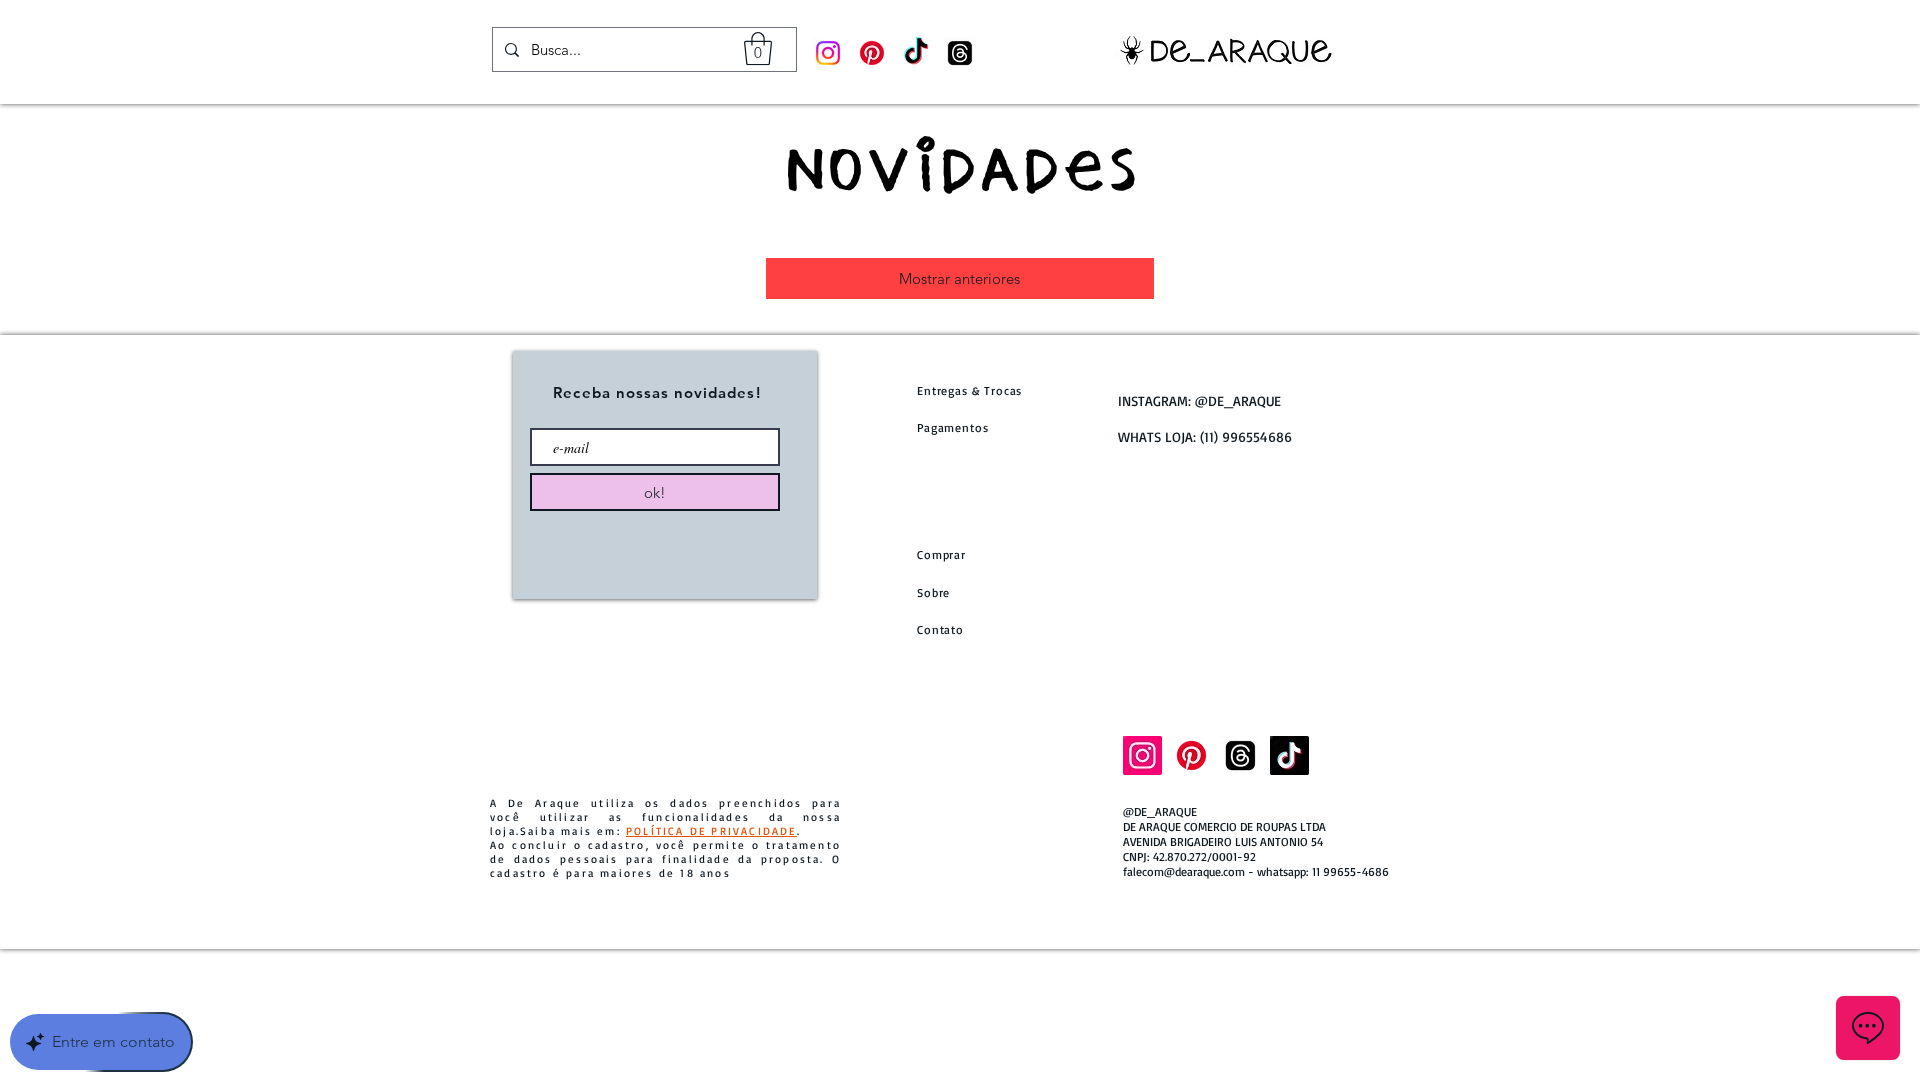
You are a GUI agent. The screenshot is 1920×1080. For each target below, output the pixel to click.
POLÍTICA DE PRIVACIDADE (711, 831)
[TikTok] (916, 53)
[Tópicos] (960, 53)
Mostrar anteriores (959, 278)
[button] (758, 48)
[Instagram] (828, 53)
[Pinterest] (872, 53)
